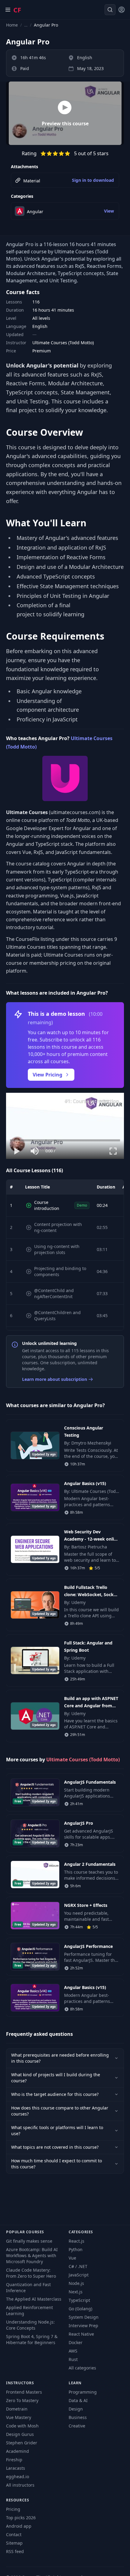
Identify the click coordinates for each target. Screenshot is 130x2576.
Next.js (76, 2292)
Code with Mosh (22, 2426)
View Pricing (47, 1075)
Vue (72, 2258)
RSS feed (15, 2551)
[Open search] (110, 10)
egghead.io (18, 2477)
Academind (18, 2451)
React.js (76, 2241)
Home (12, 25)
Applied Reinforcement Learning (29, 2310)
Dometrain (17, 2409)
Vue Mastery (19, 2417)
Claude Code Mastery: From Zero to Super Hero (31, 2273)
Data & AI (78, 2400)
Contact (14, 2534)
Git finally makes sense (29, 2241)
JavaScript (79, 2275)
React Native (81, 2334)
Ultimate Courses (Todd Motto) (83, 1760)
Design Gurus (20, 2434)
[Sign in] (122, 10)
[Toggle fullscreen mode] (113, 1151)
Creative (77, 2426)
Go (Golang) (80, 2309)
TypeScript (79, 2300)
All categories (82, 2368)
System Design (84, 2317)
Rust (73, 2359)
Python (76, 2249)
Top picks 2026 (21, 2518)
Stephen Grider (22, 2443)
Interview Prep (83, 2326)
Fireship (14, 2460)
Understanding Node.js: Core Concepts (30, 2325)
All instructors (20, 2485)
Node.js (76, 2283)
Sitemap (14, 2543)
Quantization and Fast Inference (28, 2287)
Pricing (13, 2509)
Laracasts (16, 2468)
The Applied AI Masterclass (34, 2299)
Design (76, 2409)
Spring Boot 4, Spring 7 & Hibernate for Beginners (32, 2339)
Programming (83, 2392)
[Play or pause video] (17, 1151)
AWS (73, 2351)
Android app (19, 2526)
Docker (76, 2342)
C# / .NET (78, 2266)
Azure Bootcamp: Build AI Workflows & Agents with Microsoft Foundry (32, 2255)
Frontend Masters (24, 2392)
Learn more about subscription (55, 1379)
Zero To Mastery (22, 2400)
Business (78, 2417)
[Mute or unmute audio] (35, 1151)
